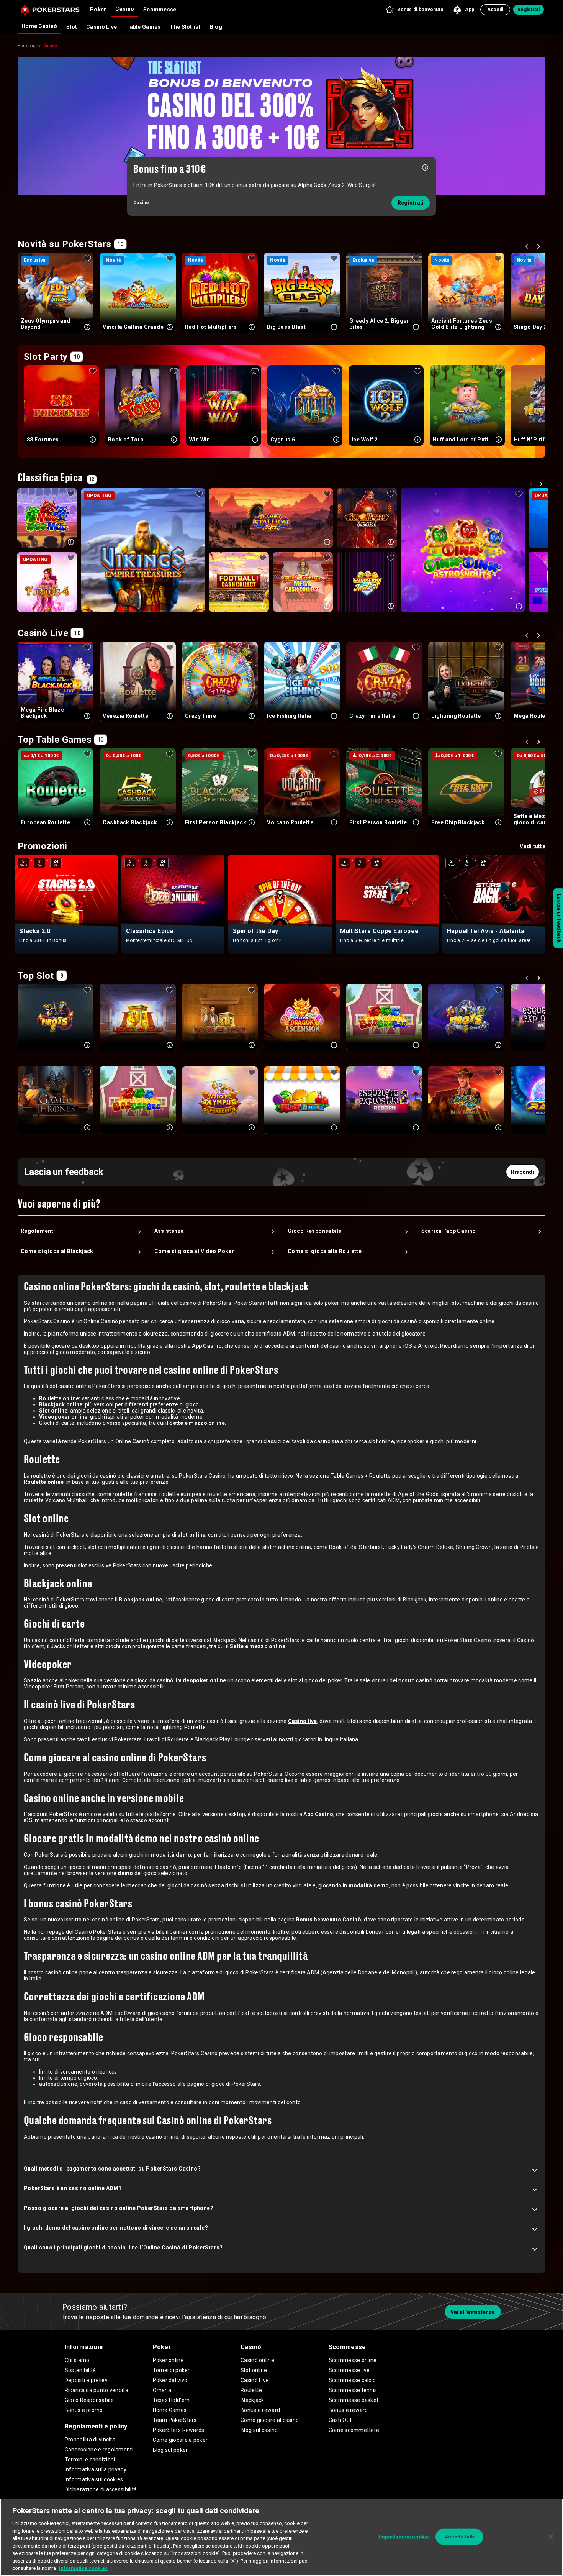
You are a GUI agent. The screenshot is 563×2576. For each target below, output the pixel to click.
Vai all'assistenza (473, 2312)
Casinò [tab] (125, 9)
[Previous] (528, 248)
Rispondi (523, 1172)
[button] (414, 10)
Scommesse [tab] (160, 10)
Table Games (143, 27)
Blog (216, 27)
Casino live (303, 1721)
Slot (72, 27)
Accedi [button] (495, 10)
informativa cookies (83, 2568)
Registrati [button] (529, 10)
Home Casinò (39, 26)
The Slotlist (185, 27)
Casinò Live (101, 27)
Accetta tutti (460, 2537)
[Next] (540, 248)
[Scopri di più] (425, 167)
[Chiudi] (551, 2537)
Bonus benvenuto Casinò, (329, 1920)
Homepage (28, 46)
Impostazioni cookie (404, 2537)
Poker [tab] (98, 10)
